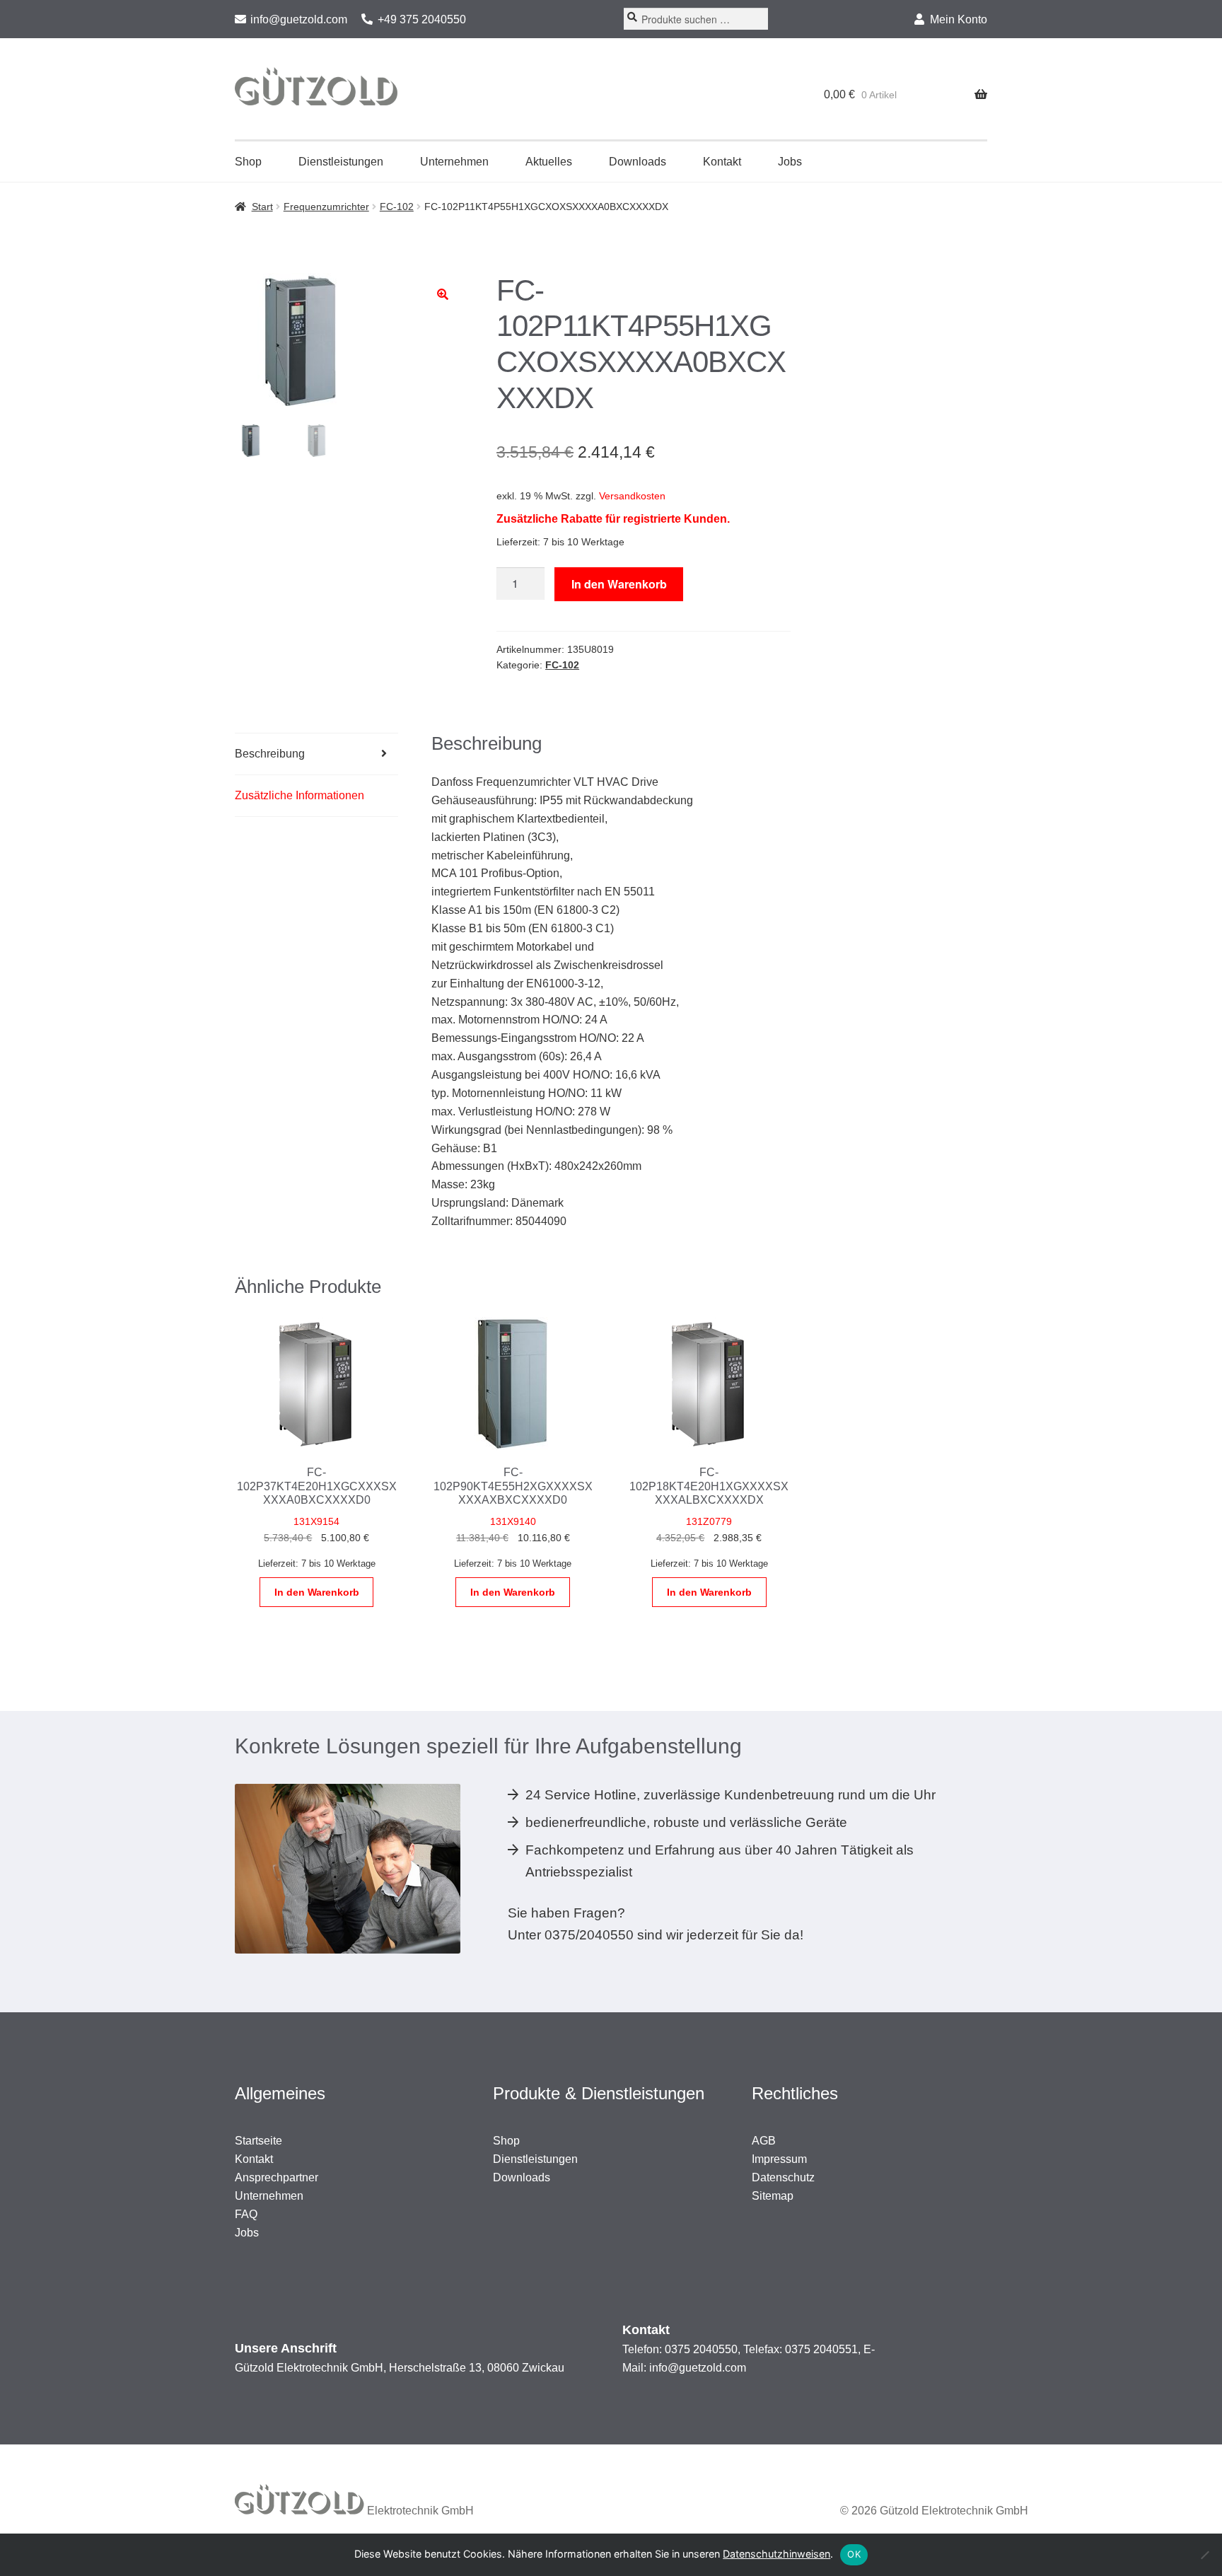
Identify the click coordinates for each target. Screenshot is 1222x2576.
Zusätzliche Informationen (299, 795)
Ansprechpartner (277, 2177)
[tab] (316, 754)
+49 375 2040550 (422, 19)
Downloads (638, 162)
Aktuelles (549, 162)
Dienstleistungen (341, 162)
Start (262, 207)
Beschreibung (270, 754)
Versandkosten (632, 496)
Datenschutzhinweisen (776, 2554)
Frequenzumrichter (326, 207)
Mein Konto (959, 19)
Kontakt (722, 162)
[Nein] (1204, 2555)
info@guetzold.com (299, 19)
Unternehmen (454, 162)
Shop (248, 162)
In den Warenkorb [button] (317, 1592)
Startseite (258, 2141)
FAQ (246, 2214)
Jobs (790, 162)
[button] (443, 294)
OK (854, 2554)
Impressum (779, 2159)
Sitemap (773, 2196)
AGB (764, 2141)
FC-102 (397, 207)
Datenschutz (783, 2177)
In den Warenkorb (619, 584)
